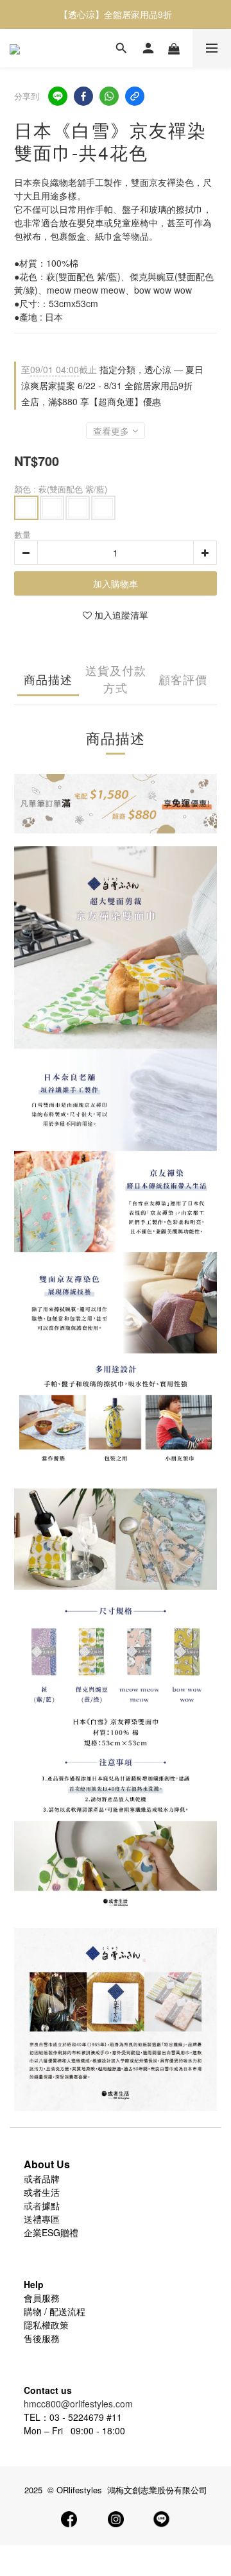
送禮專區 (42, 2219)
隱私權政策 (46, 2325)
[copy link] (135, 96)
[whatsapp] (109, 96)
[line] (58, 96)
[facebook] (83, 96)
